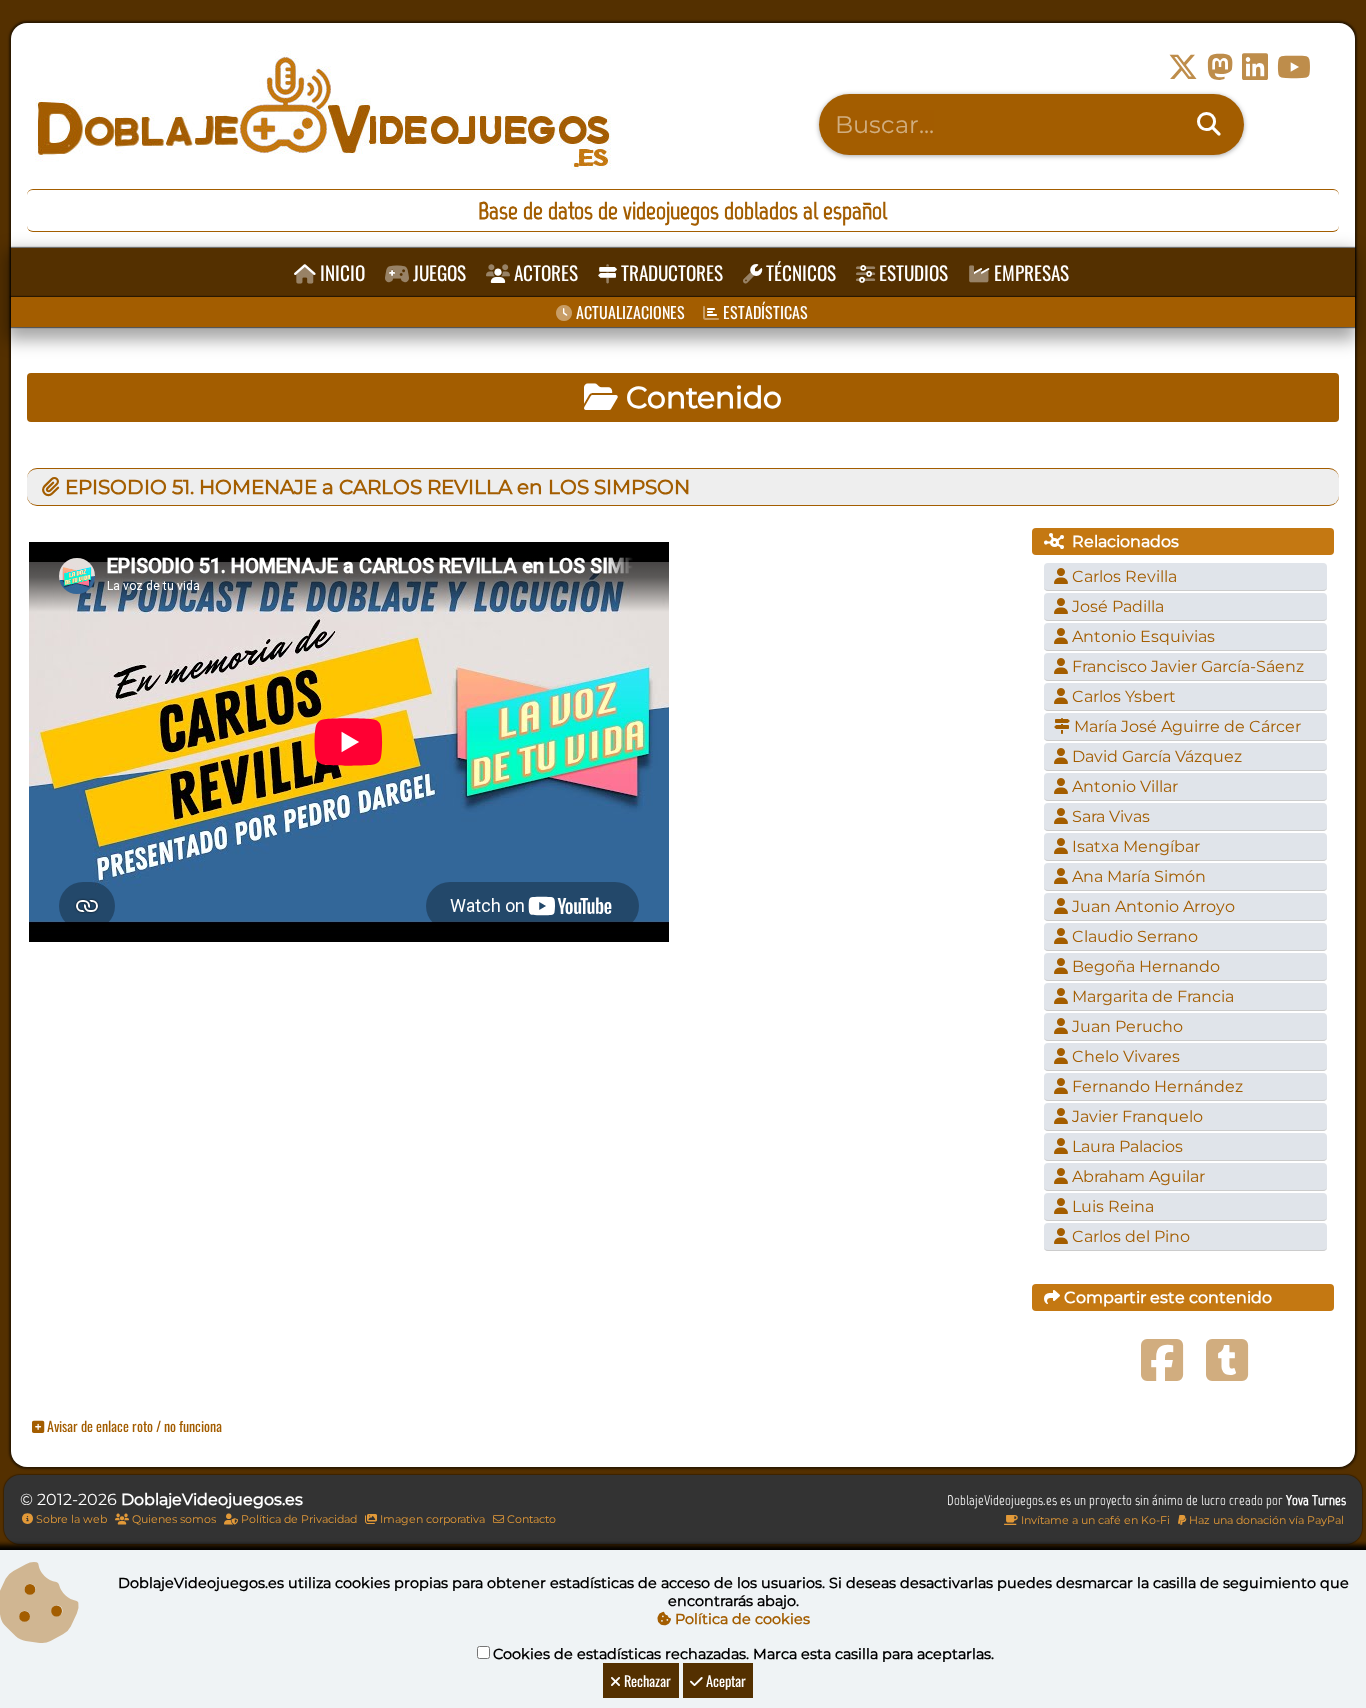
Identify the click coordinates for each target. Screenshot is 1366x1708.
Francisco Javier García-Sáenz (1186, 666)
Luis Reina (1111, 1206)
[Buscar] (1209, 125)
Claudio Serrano (1133, 936)
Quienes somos (172, 1519)
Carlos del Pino (1129, 1236)
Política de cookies (740, 1619)
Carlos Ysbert (1122, 696)
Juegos (437, 272)
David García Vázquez (1155, 756)
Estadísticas (763, 312)
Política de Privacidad (297, 1519)
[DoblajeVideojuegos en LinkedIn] (1255, 67)
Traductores (670, 272)
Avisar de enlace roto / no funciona (133, 1425)
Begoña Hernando (1144, 966)
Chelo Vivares (1124, 1056)
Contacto (530, 1519)
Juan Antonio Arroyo (1151, 906)
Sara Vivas (1109, 816)
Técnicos (799, 272)
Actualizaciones (628, 312)
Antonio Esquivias (1141, 636)
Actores (544, 272)
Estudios (911, 272)
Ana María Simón (1137, 876)
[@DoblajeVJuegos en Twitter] (1183, 67)
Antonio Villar (1123, 786)
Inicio (340, 272)
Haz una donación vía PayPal (1265, 1520)
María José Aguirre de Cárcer (1185, 726)
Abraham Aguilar (1136, 1176)
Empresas (1029, 272)
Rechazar (646, 1680)
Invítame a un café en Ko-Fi (1094, 1520)
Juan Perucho (1125, 1026)
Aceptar (724, 1680)
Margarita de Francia (1151, 996)
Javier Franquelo (1135, 1116)
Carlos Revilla (1122, 576)
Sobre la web (70, 1519)
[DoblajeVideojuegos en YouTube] (1294, 67)
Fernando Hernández (1155, 1086)
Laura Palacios (1125, 1146)
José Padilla (1116, 606)
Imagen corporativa (431, 1519)
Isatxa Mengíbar (1134, 846)
